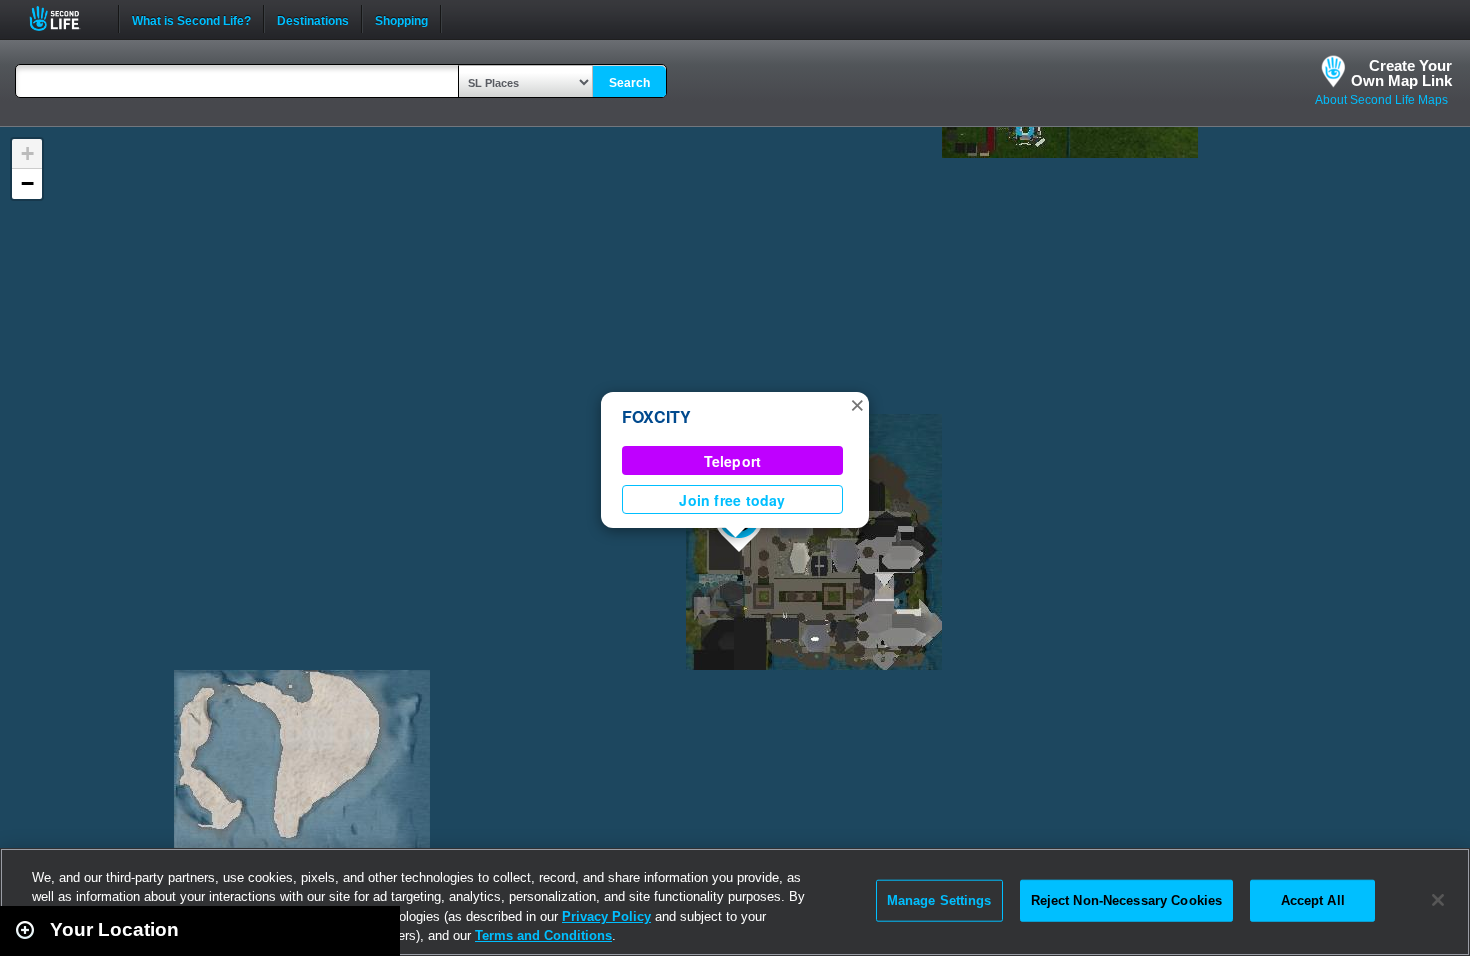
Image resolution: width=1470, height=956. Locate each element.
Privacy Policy (606, 916)
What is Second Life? (191, 19)
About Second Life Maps (1381, 100)
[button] (857, 404)
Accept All (1313, 900)
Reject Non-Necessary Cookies (1127, 900)
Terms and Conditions (543, 935)
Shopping (401, 19)
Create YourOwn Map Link (1401, 73)
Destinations (313, 19)
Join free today (732, 500)
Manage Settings (939, 900)
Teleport (733, 461)
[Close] (1438, 900)
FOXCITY (657, 416)
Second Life (65, 18)
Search (629, 83)
